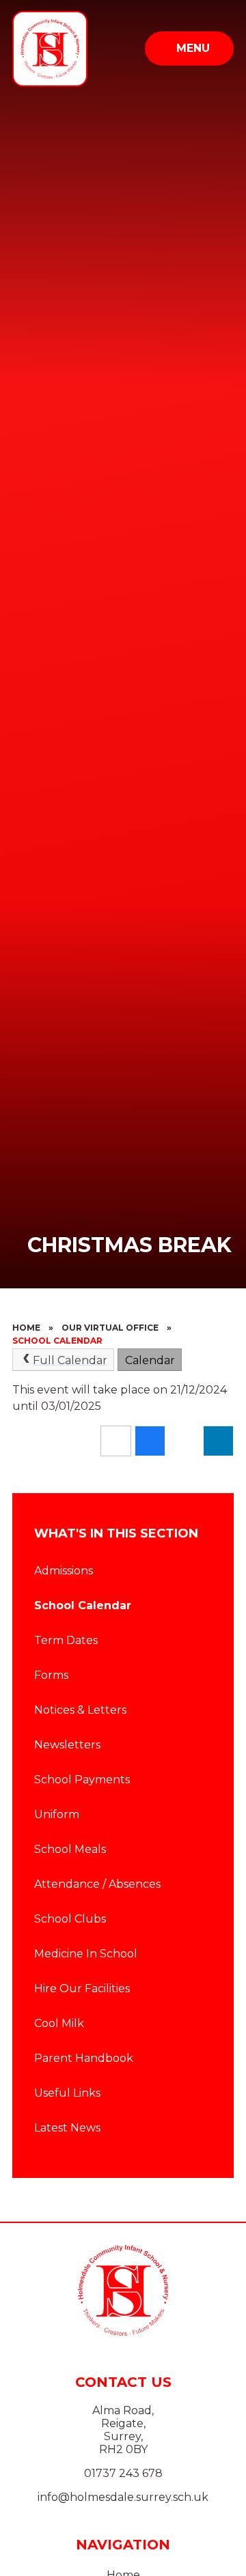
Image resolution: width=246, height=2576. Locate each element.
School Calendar (57, 1341)
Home (26, 1328)
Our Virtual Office (110, 1328)
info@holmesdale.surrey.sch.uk (123, 2497)
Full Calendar (70, 1360)
